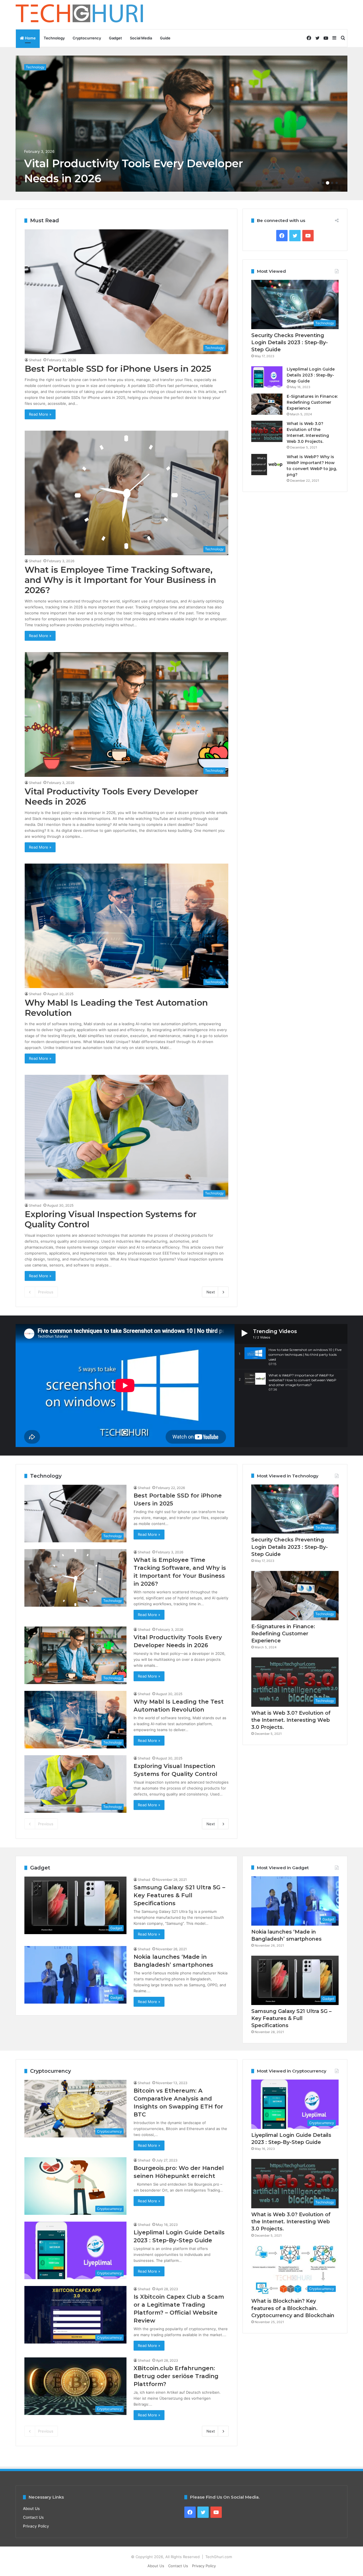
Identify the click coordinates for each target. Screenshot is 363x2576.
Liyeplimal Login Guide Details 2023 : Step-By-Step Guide (311, 375)
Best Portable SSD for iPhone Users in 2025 (118, 369)
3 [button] (328, 183)
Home (30, 38)
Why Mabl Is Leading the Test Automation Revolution (116, 1008)
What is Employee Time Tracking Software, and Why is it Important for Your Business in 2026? (120, 580)
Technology (54, 38)
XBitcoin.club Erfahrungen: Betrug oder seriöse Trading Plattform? (176, 2376)
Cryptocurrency (87, 38)
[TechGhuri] (80, 15)
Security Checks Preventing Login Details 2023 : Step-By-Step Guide (290, 342)
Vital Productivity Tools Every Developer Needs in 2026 (111, 797)
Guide (165, 38)
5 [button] (337, 183)
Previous (46, 1292)
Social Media (141, 38)
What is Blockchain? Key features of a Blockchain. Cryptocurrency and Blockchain (293, 2308)
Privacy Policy (36, 2526)
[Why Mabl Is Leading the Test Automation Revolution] (181, 124)
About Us (31, 2509)
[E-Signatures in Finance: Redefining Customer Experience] (267, 404)
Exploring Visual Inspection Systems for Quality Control (111, 1219)
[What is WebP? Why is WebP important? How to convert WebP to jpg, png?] (267, 465)
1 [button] (318, 183)
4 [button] (332, 183)
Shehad (35, 360)
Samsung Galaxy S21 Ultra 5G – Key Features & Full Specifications (179, 1895)
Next (211, 1292)
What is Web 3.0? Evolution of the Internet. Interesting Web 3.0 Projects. (291, 1720)
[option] (181, 124)
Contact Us (33, 2517)
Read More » (40, 414)
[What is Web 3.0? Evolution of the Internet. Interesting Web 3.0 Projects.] (267, 431)
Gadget (115, 38)
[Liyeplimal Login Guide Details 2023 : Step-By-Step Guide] (267, 377)
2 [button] (323, 183)
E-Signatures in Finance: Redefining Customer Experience (312, 402)
